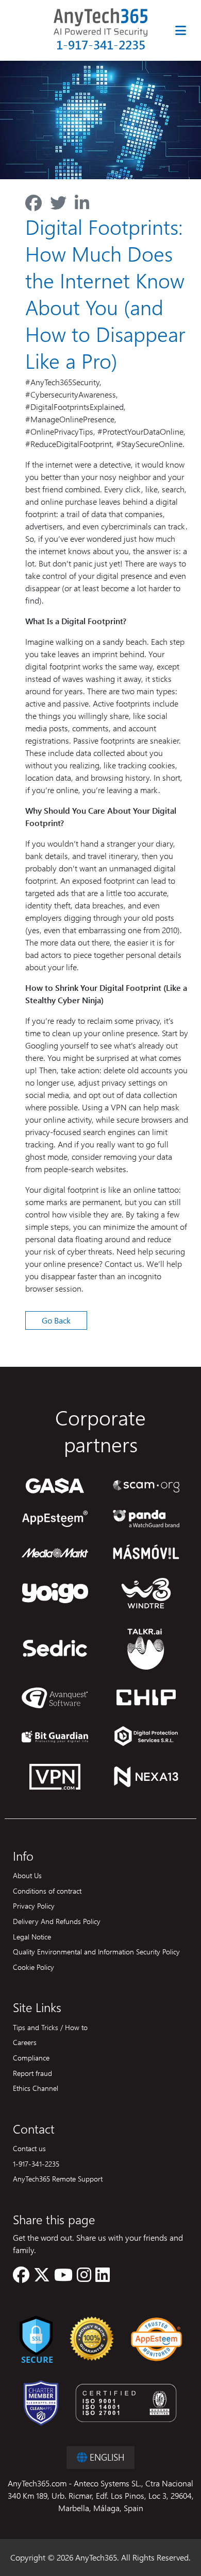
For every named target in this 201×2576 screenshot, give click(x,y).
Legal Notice (32, 1936)
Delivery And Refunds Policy (57, 1921)
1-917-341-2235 (101, 45)
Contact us (29, 2148)
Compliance (31, 2057)
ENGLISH (106, 2457)
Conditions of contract (47, 1891)
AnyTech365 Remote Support (58, 2178)
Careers (25, 2042)
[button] (21, 2278)
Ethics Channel (36, 2088)
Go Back (56, 1320)
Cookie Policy (33, 1967)
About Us (27, 1875)
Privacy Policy (34, 1905)
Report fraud (32, 2073)
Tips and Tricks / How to (50, 2027)
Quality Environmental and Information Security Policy (96, 1951)
